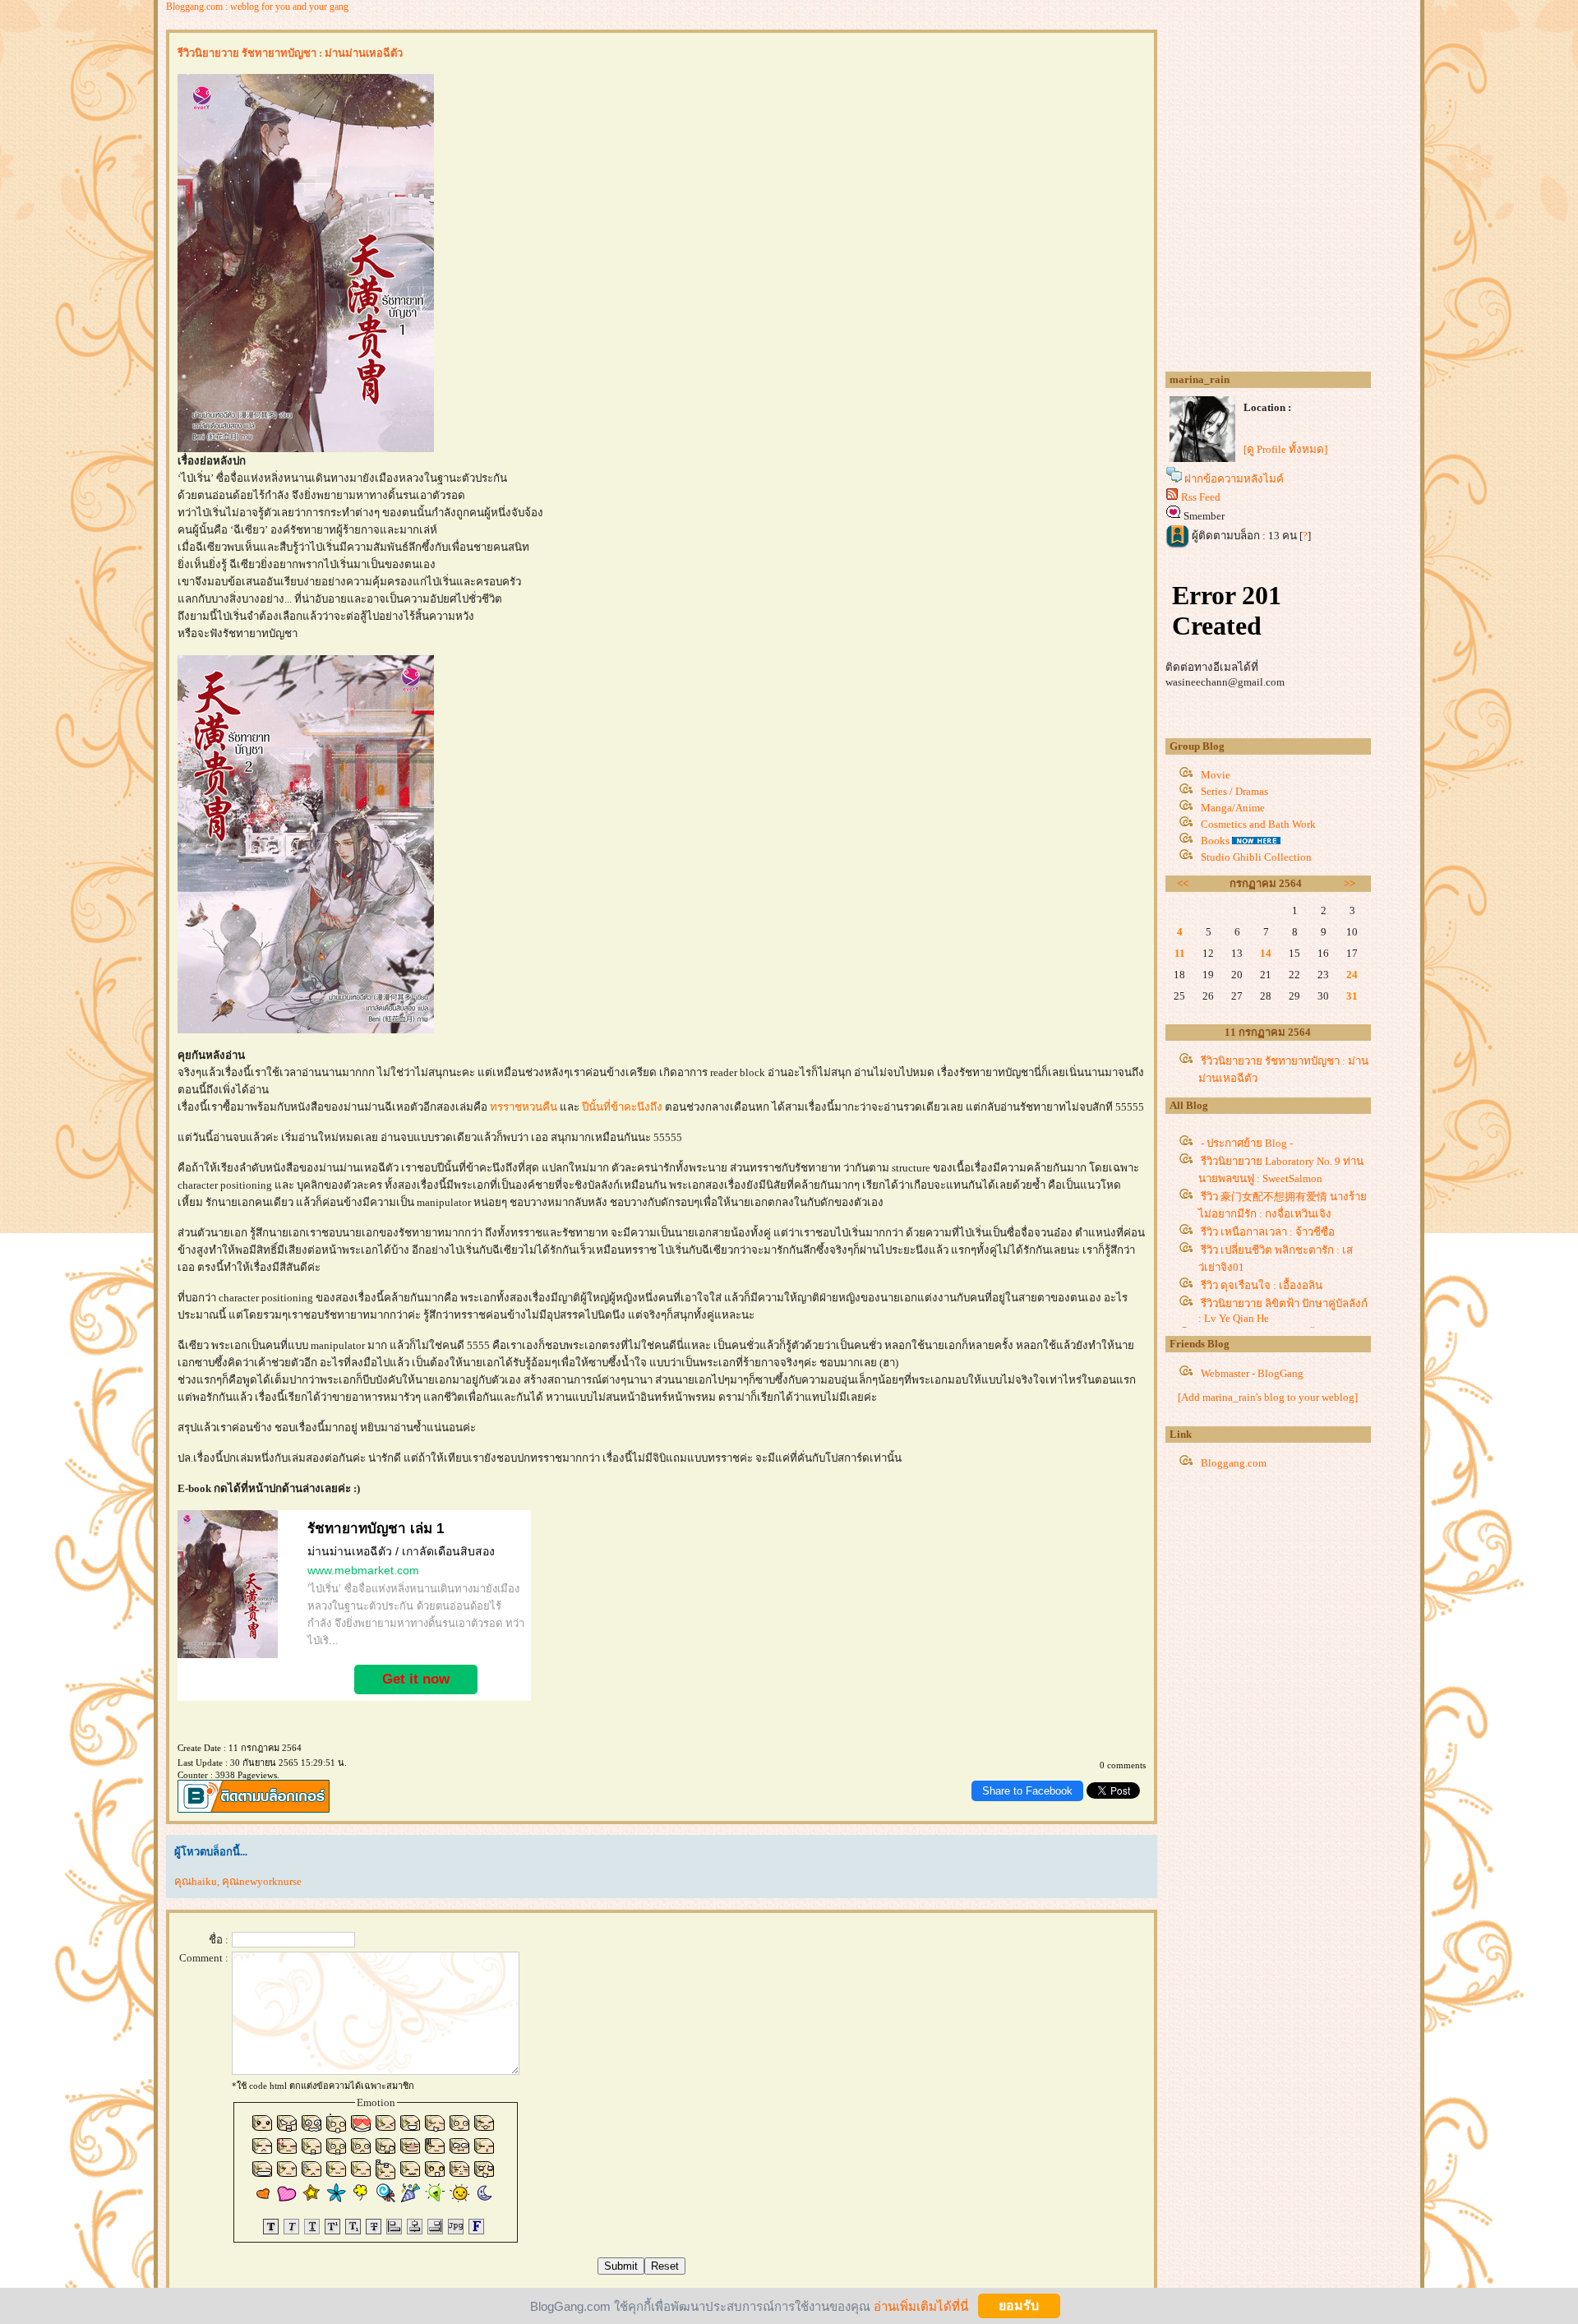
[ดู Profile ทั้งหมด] (1285, 449)
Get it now (416, 1679)
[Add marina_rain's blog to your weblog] (1268, 1397)
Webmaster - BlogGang (1252, 1373)
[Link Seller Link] (228, 1655)
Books (1215, 841)
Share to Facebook (1027, 1791)
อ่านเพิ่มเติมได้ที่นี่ (921, 2306)
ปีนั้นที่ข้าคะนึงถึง (622, 1107)
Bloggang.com (1234, 1463)
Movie (1216, 775)
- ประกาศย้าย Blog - (1247, 1143)
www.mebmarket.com (363, 1570)
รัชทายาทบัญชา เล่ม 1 (376, 1529)
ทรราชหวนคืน (525, 1107)
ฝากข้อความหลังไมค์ (1234, 479)
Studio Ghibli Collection (1256, 857)
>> (1350, 883)
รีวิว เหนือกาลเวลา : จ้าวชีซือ (1268, 1232)
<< (1183, 883)
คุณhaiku (196, 1881)
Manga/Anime (1233, 808)
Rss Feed (1201, 497)
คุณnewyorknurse (262, 1881)
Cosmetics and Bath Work (1258, 824)
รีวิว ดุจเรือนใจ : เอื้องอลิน (1262, 1285)
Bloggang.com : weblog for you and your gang (257, 7)
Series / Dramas (1234, 791)
